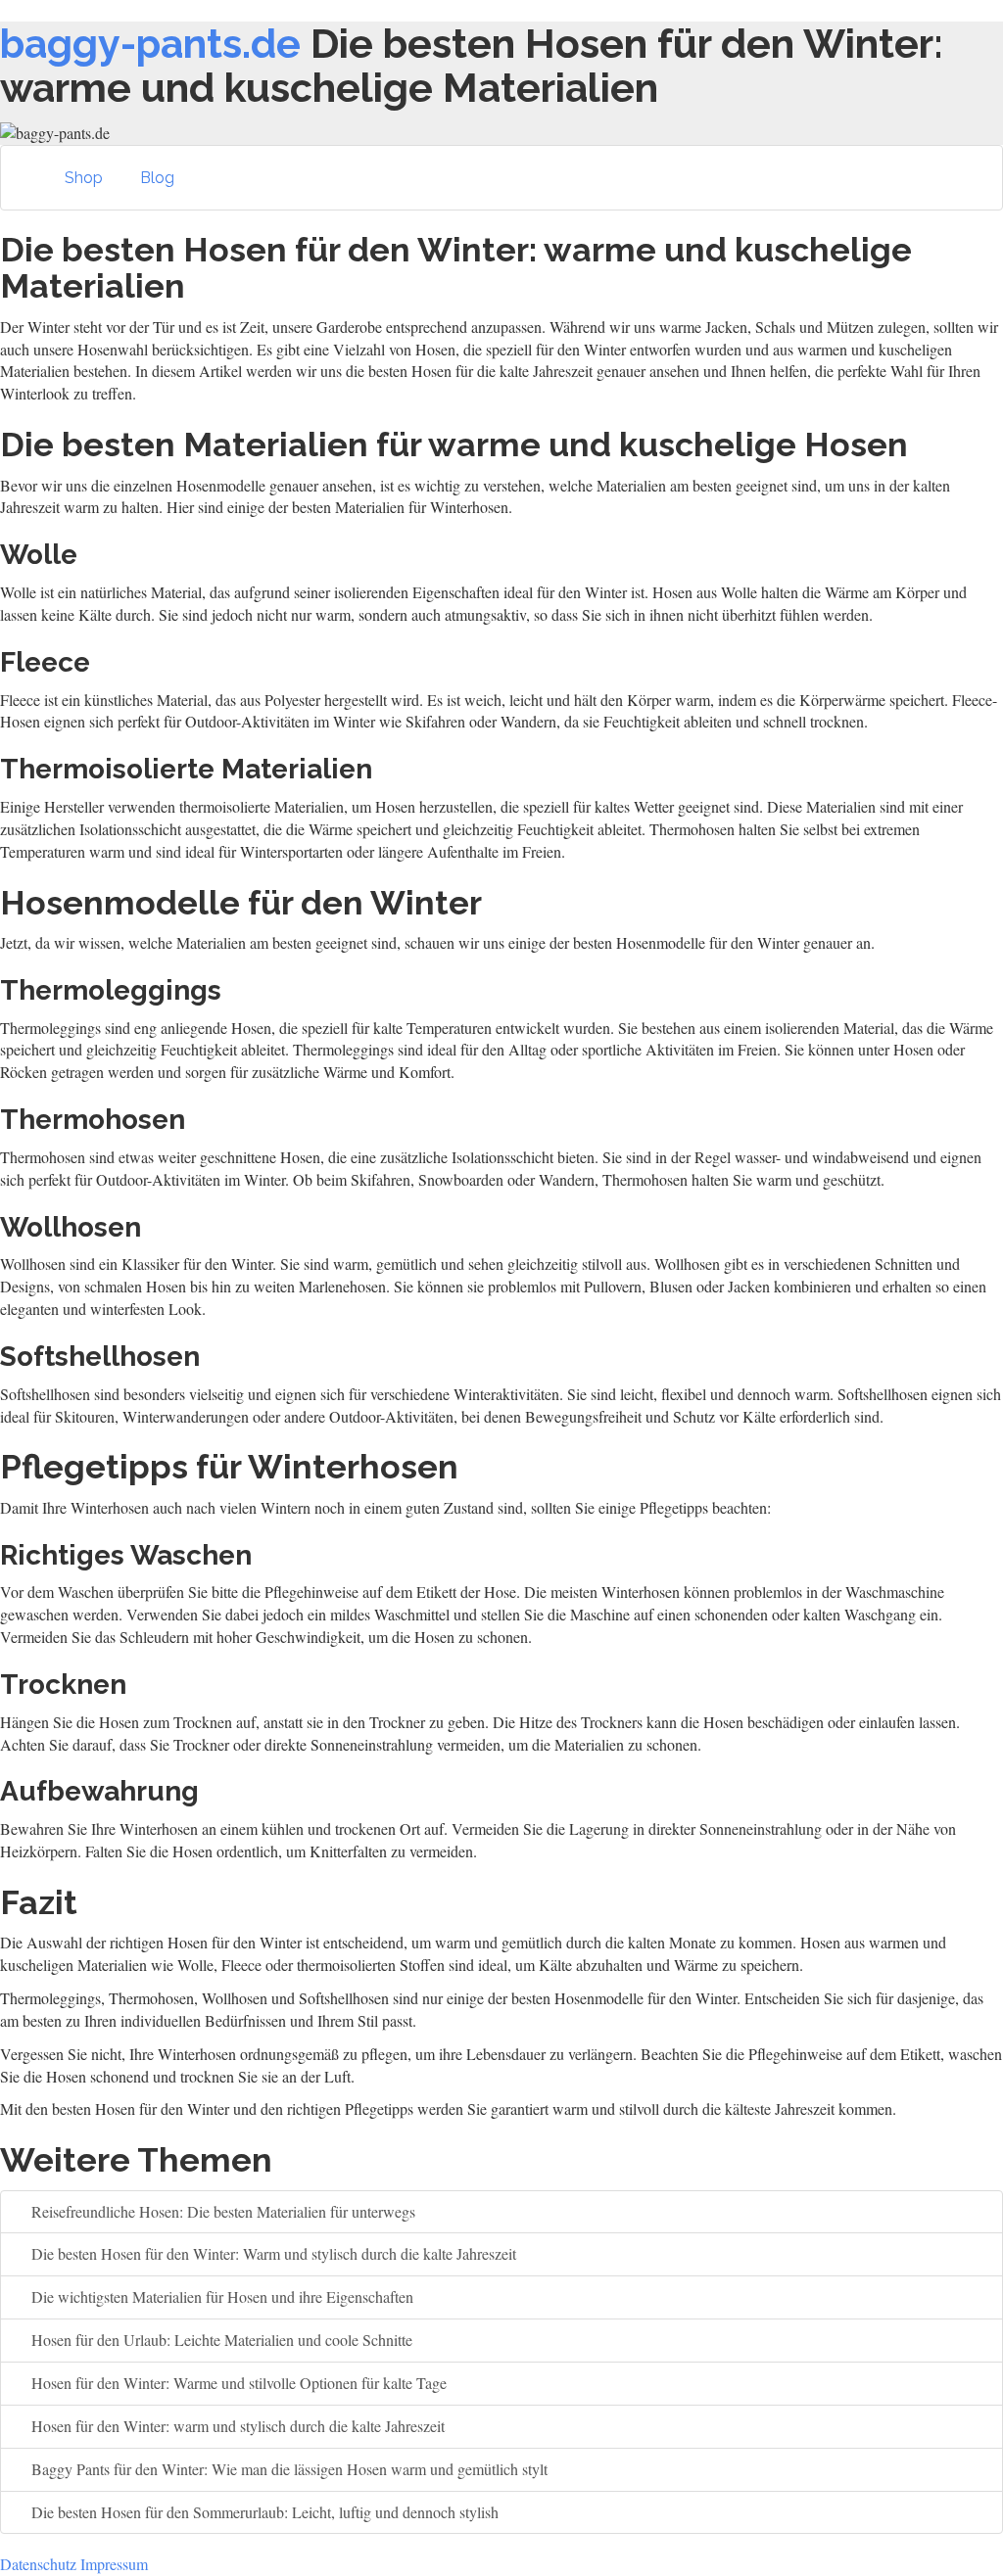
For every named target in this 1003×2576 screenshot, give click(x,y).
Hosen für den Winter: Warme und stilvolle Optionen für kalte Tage (237, 2383)
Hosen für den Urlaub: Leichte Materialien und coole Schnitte (220, 2340)
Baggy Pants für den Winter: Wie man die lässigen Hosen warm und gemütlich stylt (287, 2469)
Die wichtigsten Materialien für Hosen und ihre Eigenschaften (220, 2296)
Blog (157, 178)
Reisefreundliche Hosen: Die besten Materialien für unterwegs (221, 2211)
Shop (84, 178)
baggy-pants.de (150, 44)
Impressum (114, 2564)
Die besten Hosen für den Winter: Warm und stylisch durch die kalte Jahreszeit (272, 2253)
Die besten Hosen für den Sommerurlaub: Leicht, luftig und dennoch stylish (263, 2512)
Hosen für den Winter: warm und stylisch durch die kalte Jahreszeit (236, 2426)
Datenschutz (38, 2564)
